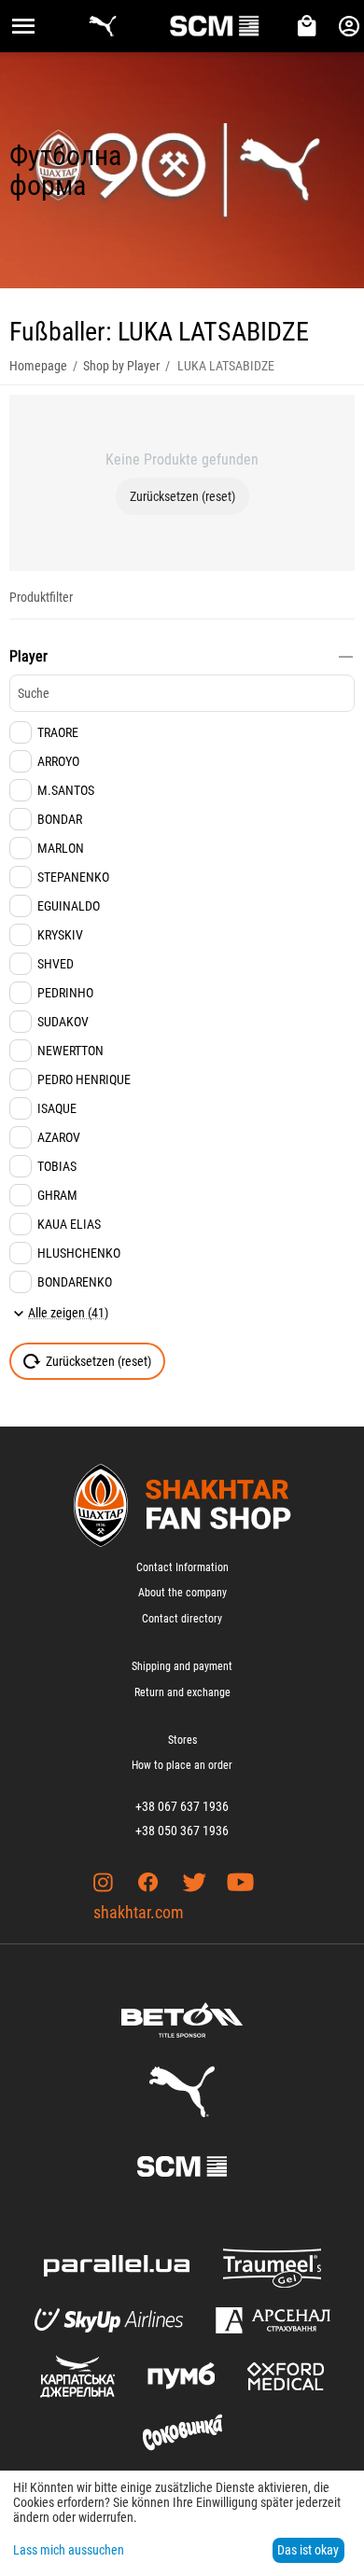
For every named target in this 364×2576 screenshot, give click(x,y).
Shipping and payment (182, 1666)
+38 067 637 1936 (182, 1806)
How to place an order (182, 1765)
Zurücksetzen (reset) (182, 496)
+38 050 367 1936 (182, 1831)
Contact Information (182, 1567)
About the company (182, 1593)
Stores (182, 1740)
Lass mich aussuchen (69, 2550)
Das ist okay (308, 2550)
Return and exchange (182, 1692)
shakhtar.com (139, 1912)
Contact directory (182, 1619)
